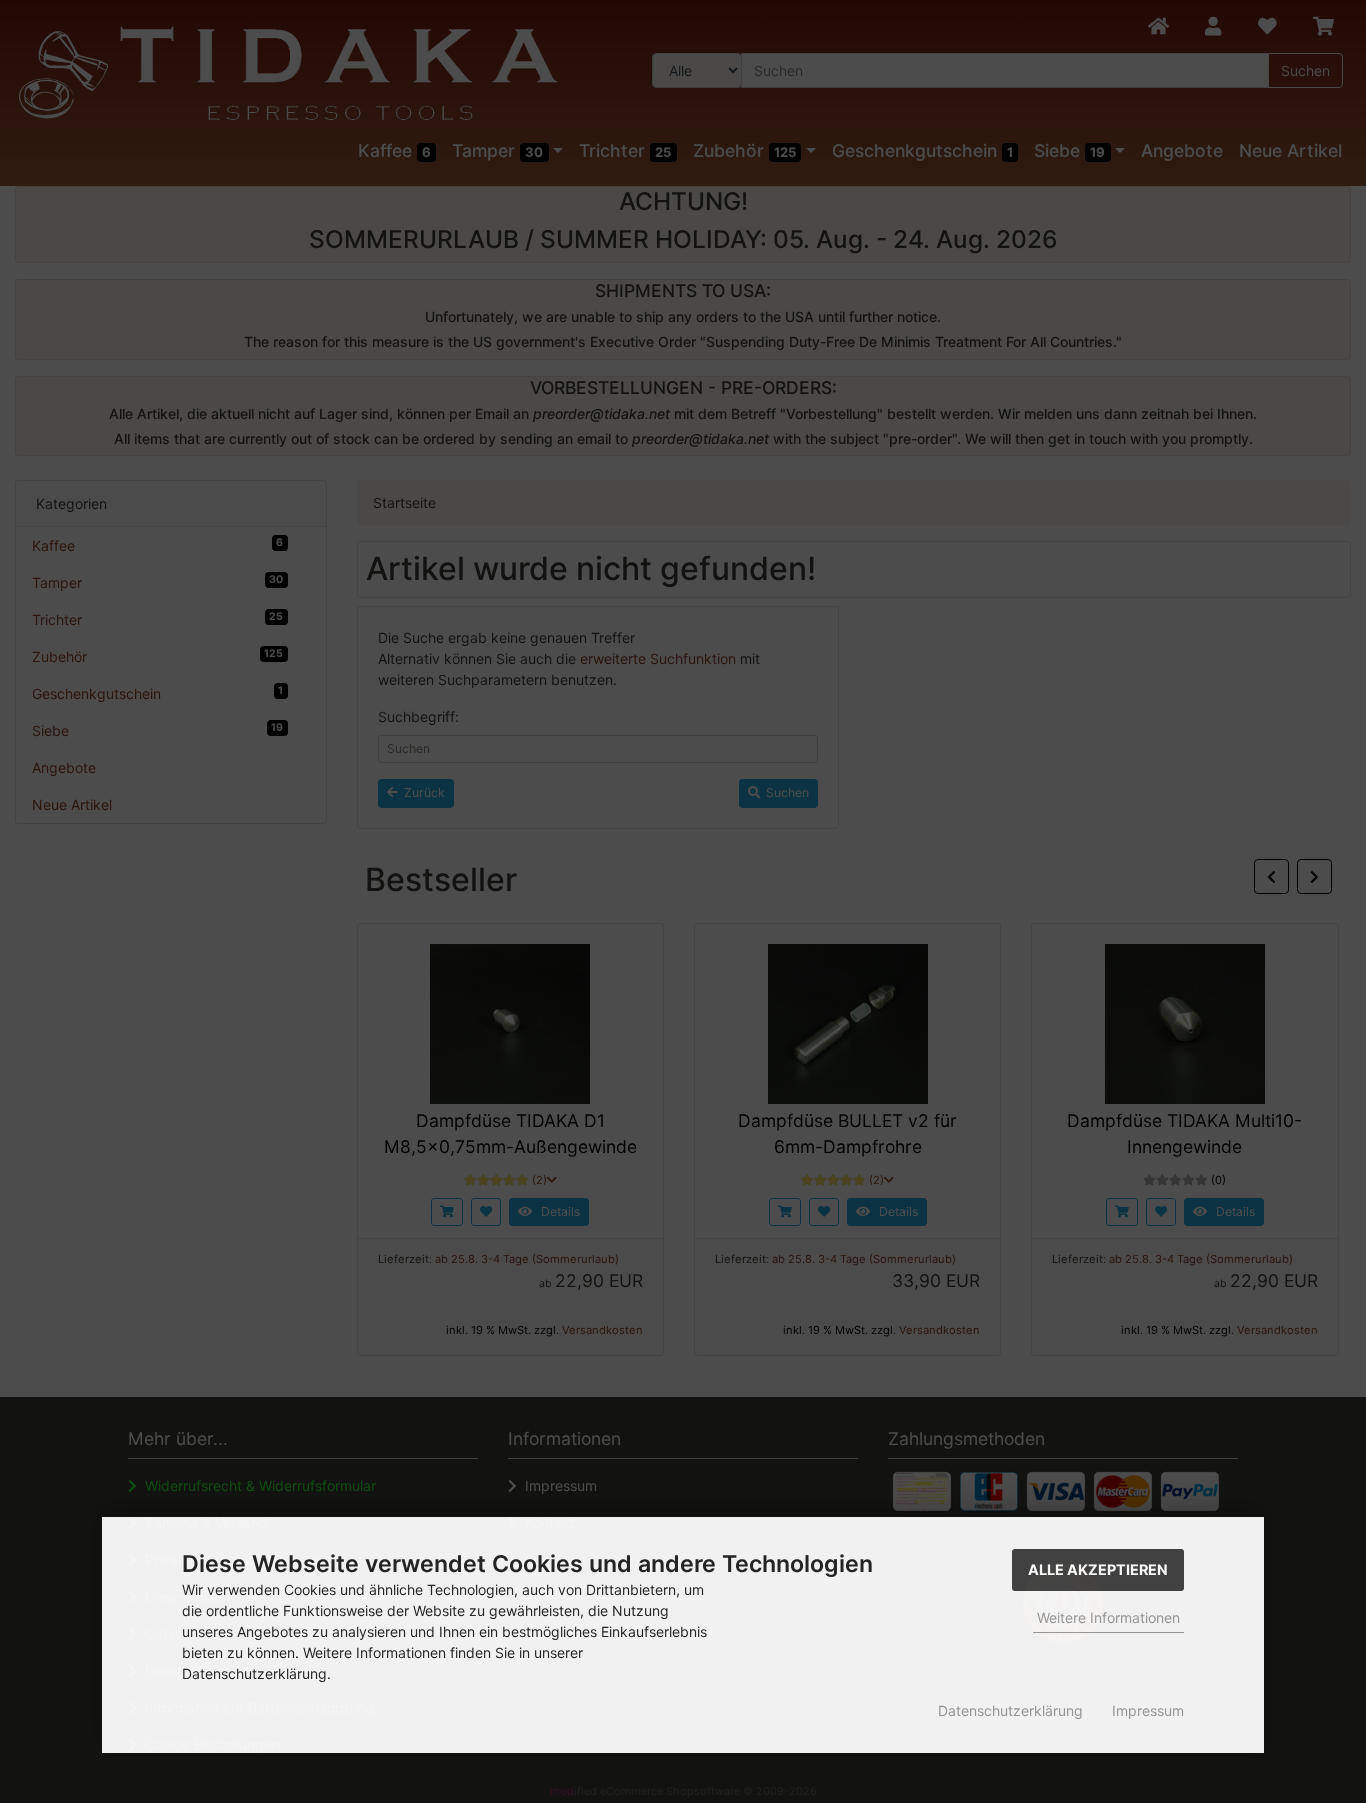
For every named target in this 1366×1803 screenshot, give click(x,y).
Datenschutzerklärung (1010, 1710)
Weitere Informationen (1108, 1617)
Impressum (1148, 1710)
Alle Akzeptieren (1098, 1569)
